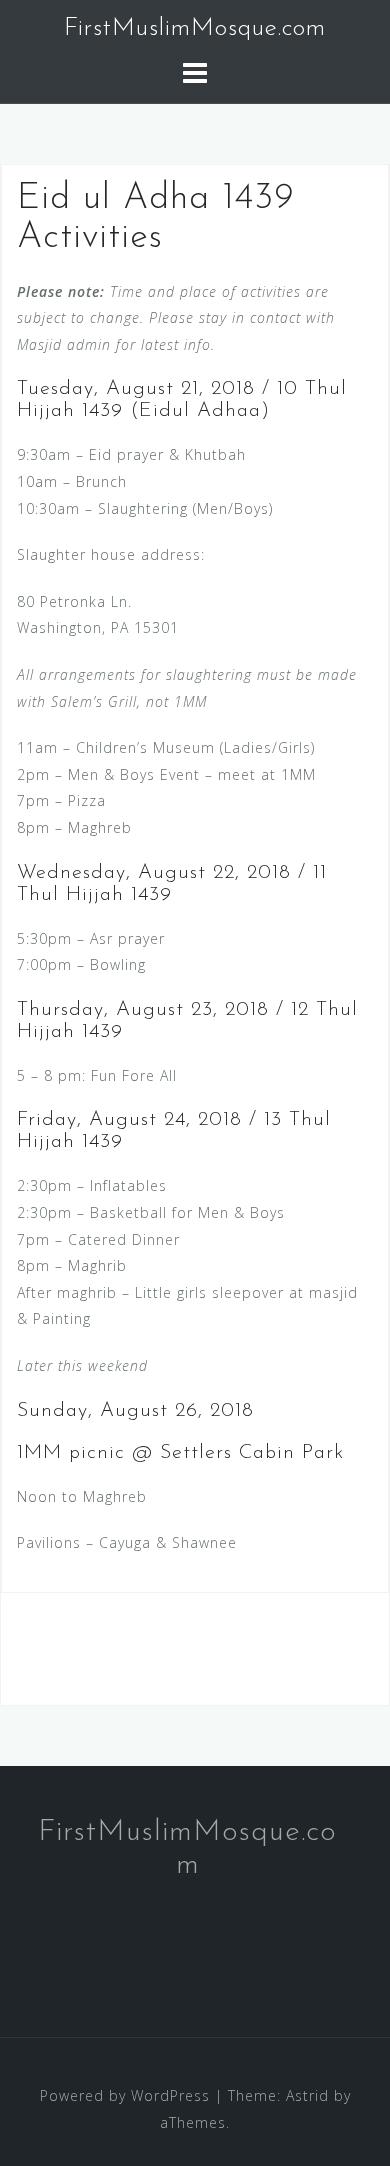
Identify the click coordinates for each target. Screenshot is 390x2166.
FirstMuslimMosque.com (195, 28)
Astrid (307, 2095)
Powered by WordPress (125, 2095)
